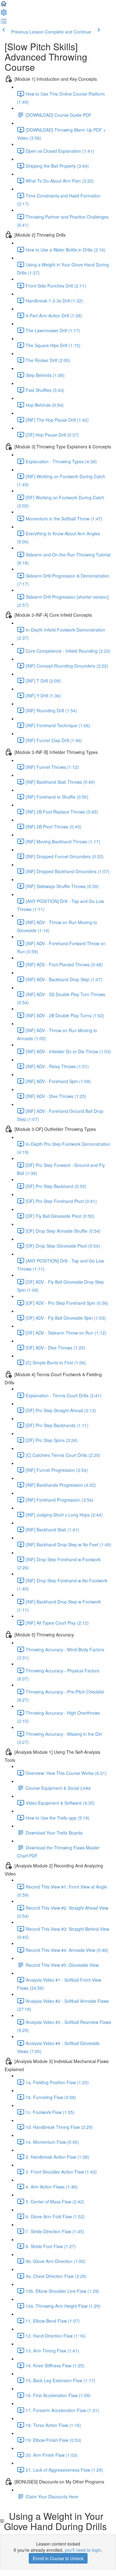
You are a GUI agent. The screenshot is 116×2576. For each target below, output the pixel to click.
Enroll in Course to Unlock (58, 2558)
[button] (4, 6)
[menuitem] (4, 14)
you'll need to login (83, 2550)
